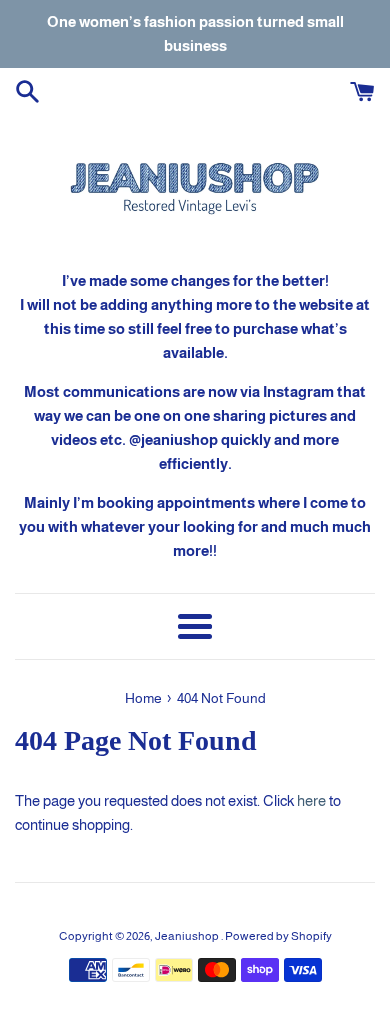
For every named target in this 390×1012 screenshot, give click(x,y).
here (311, 800)
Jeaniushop (188, 936)
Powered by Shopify (278, 936)
